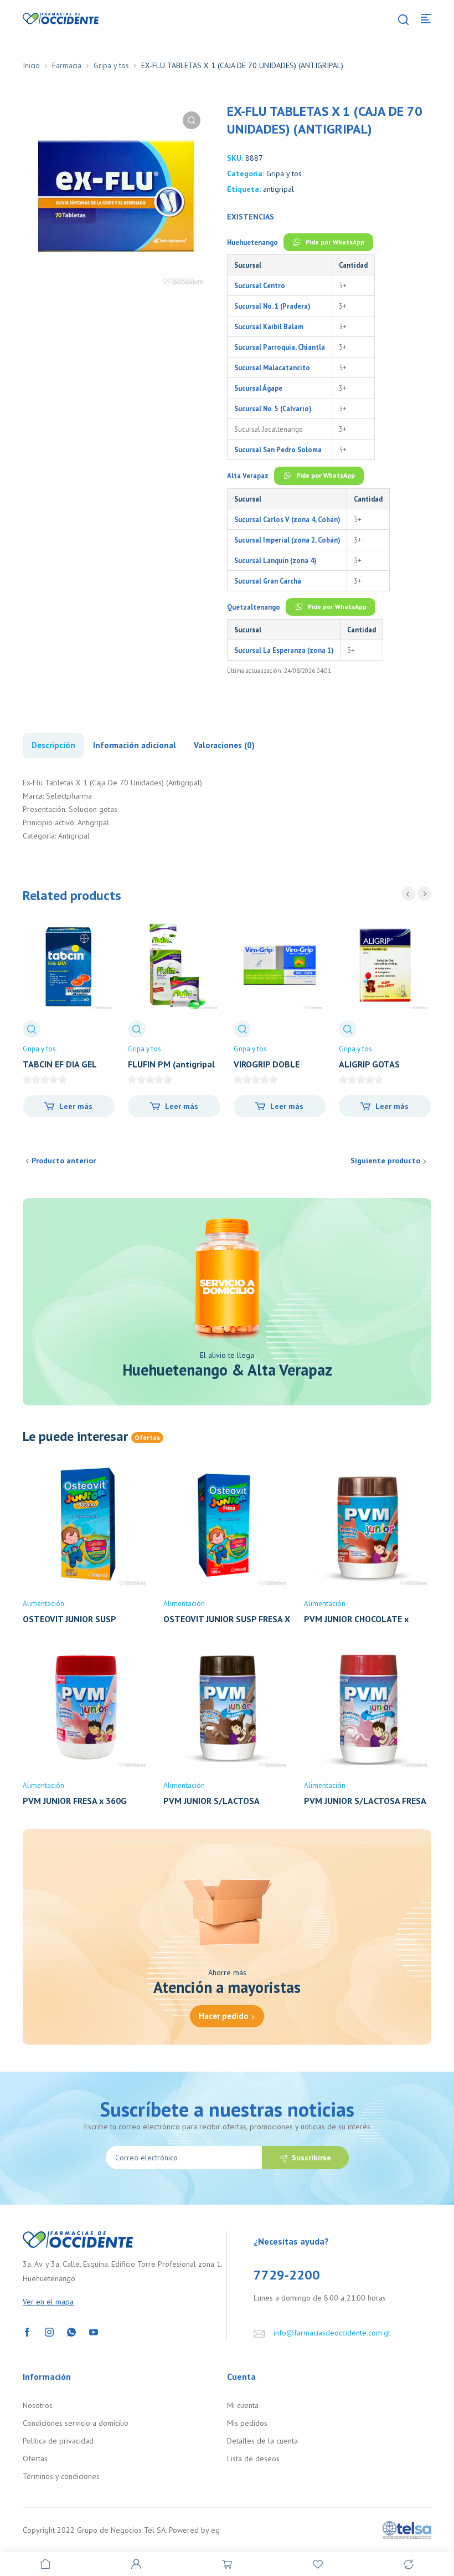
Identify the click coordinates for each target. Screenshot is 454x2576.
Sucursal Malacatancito (272, 367)
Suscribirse (311, 2158)
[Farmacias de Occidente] (61, 18)
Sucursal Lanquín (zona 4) (275, 560)
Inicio (31, 65)
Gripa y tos (111, 65)
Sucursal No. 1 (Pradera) (272, 306)
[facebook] (27, 2331)
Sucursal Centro (260, 285)
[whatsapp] (71, 2331)
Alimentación (43, 1604)
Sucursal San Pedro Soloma (278, 449)
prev (408, 894)
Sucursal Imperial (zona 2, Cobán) (287, 540)
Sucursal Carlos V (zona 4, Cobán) (287, 519)
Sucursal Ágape (258, 388)
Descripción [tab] (53, 745)
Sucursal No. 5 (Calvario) (273, 408)
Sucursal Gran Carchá (268, 581)
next (424, 894)
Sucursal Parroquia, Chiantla (280, 347)
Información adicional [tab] (135, 745)
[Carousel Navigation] (416, 894)
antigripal (278, 189)
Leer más (76, 1106)
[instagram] (49, 2331)
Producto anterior (64, 1161)
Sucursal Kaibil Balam (269, 326)
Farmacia (67, 65)
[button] (192, 120)
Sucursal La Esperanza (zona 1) (284, 650)
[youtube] (94, 2331)
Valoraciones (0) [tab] (224, 745)
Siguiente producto (385, 1161)
